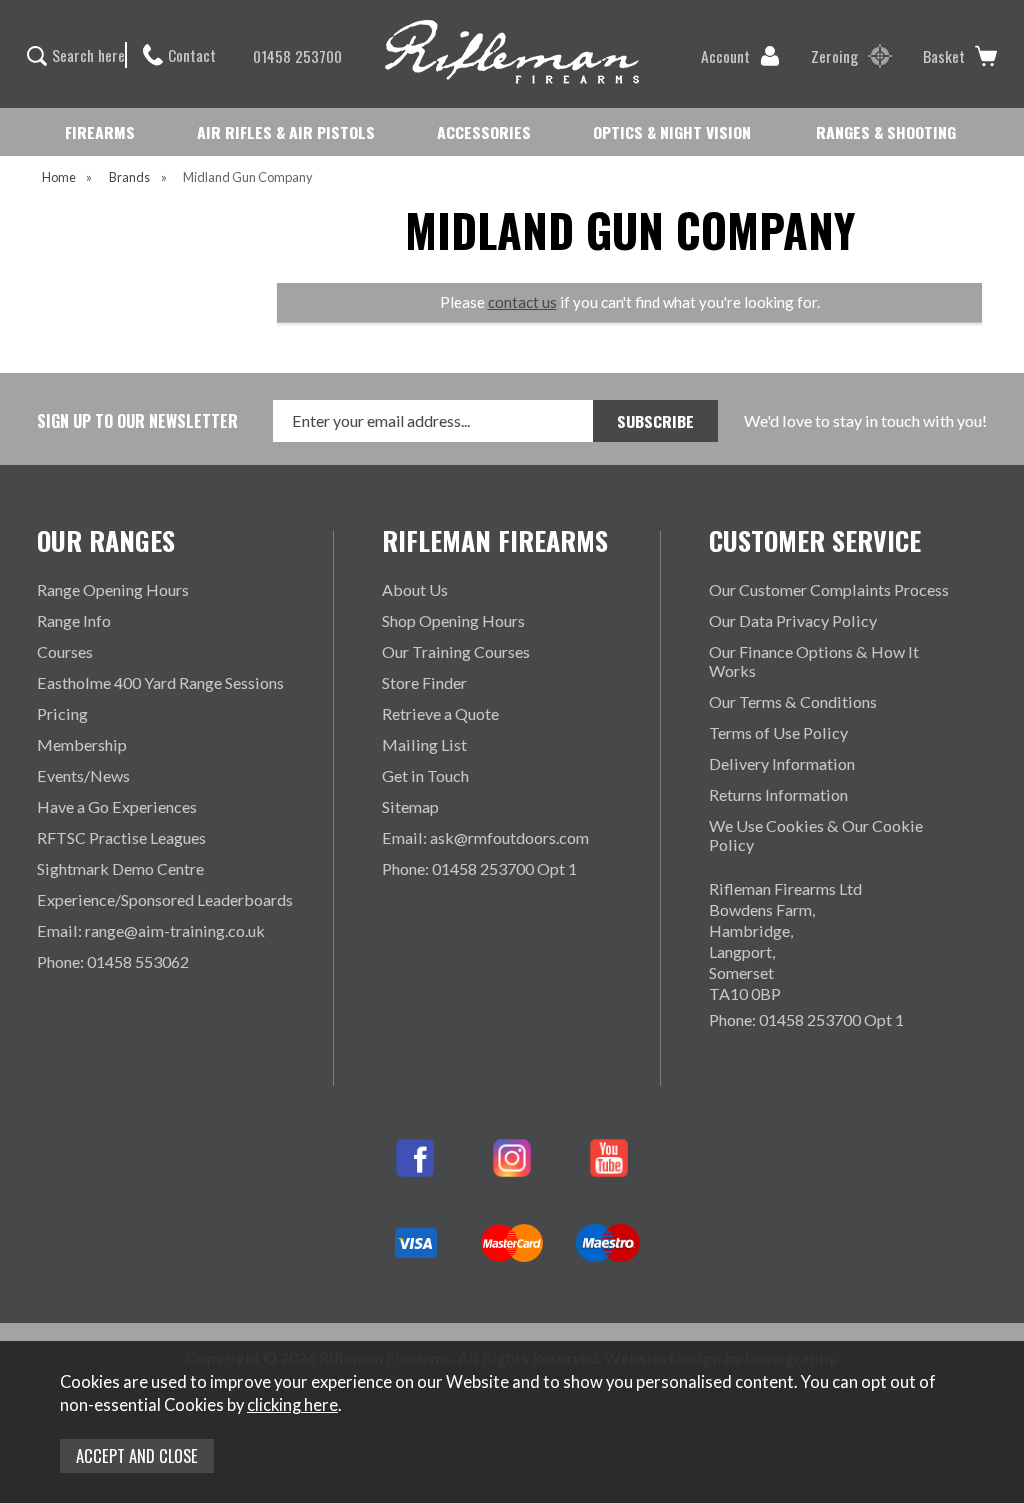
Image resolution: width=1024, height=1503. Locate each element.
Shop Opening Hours (453, 620)
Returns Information (778, 794)
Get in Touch (425, 775)
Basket (944, 56)
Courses (65, 651)
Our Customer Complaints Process (829, 589)
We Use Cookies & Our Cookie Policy (816, 835)
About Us (415, 589)
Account (725, 56)
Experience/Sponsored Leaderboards (165, 899)
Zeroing (834, 56)
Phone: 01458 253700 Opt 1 (479, 868)
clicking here (292, 1405)
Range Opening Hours (113, 589)
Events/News (83, 775)
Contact (192, 55)
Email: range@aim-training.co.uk (151, 930)
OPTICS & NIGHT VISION (672, 132)
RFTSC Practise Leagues (121, 837)
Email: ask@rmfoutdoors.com (485, 837)
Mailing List (424, 744)
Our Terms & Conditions (793, 701)
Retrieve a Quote (440, 713)
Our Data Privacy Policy (793, 620)
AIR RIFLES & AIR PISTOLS (286, 132)
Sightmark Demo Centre (120, 868)
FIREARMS (100, 132)
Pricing (62, 713)
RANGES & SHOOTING (886, 132)
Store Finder (424, 682)
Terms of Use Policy (778, 732)
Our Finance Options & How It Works (814, 661)
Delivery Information (782, 763)
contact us (522, 302)
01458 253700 (297, 56)
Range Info (74, 620)
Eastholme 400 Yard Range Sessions (160, 682)
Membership (82, 744)
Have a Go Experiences (117, 806)
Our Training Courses (456, 651)
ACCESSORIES (484, 132)
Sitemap (410, 806)
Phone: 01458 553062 (113, 961)
